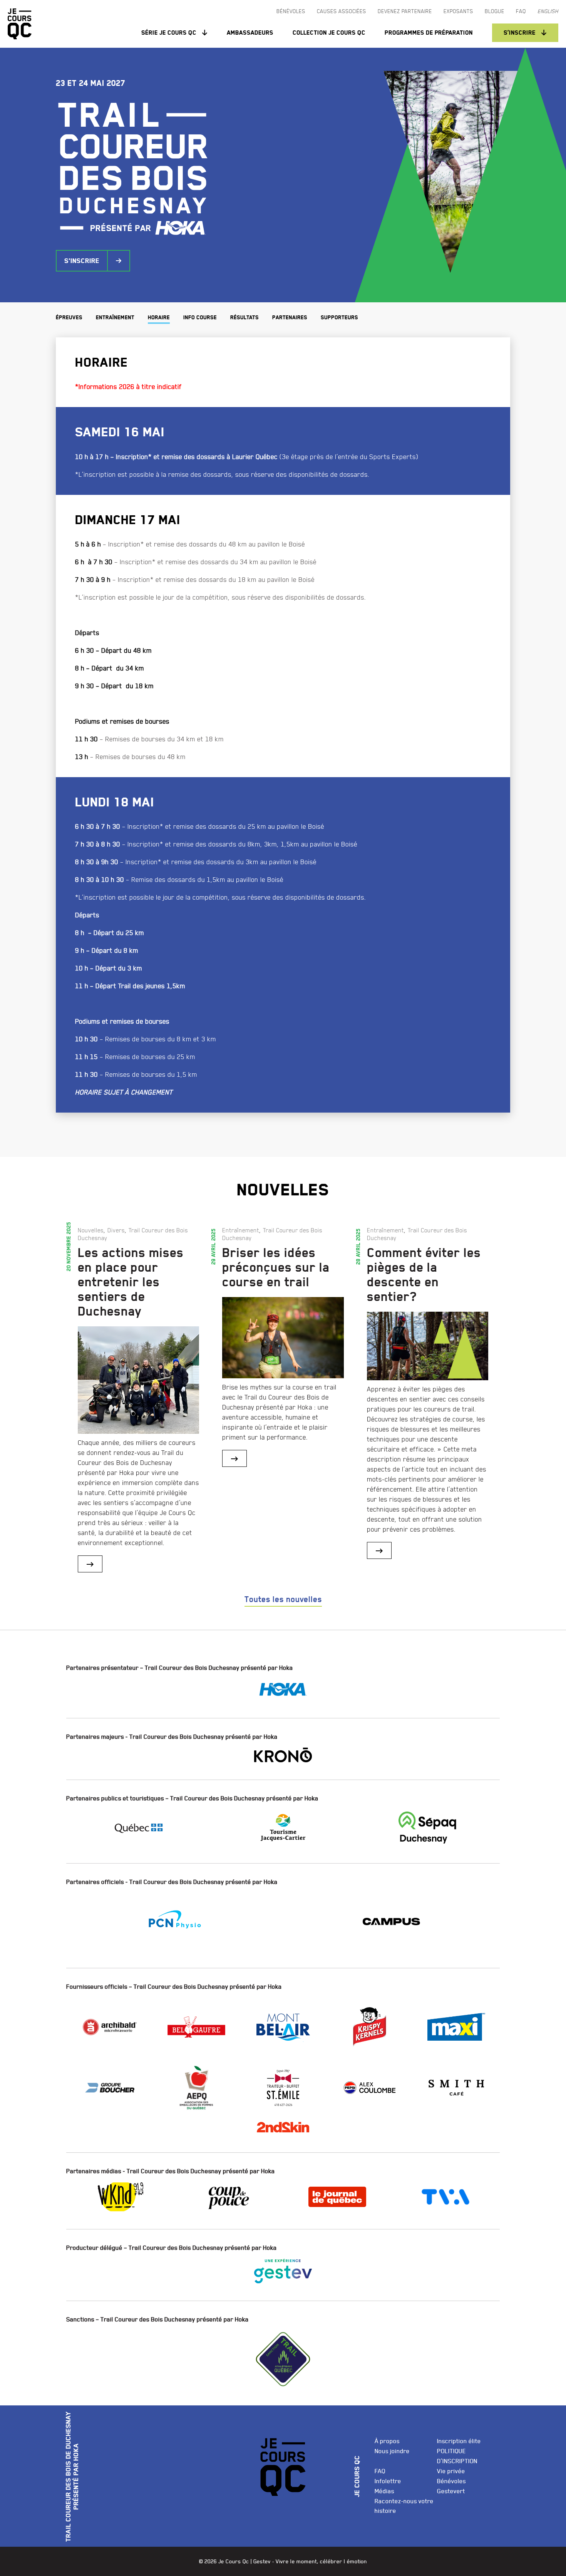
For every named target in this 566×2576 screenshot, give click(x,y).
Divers (116, 1230)
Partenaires (290, 318)
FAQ (380, 2471)
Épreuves (69, 318)
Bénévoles (451, 2481)
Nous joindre (392, 2451)
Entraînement (115, 318)
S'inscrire (82, 261)
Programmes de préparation (429, 33)
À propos (387, 2441)
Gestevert (451, 2491)
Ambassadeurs (250, 33)
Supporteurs (339, 318)
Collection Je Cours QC (329, 33)
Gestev (262, 2561)
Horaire (159, 318)
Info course (200, 318)
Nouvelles (91, 1230)
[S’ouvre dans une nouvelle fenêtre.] (283, 1690)
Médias (384, 2491)
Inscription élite (459, 2441)
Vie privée (451, 2471)
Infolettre (388, 2481)
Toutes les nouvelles (283, 1599)
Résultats (244, 318)
